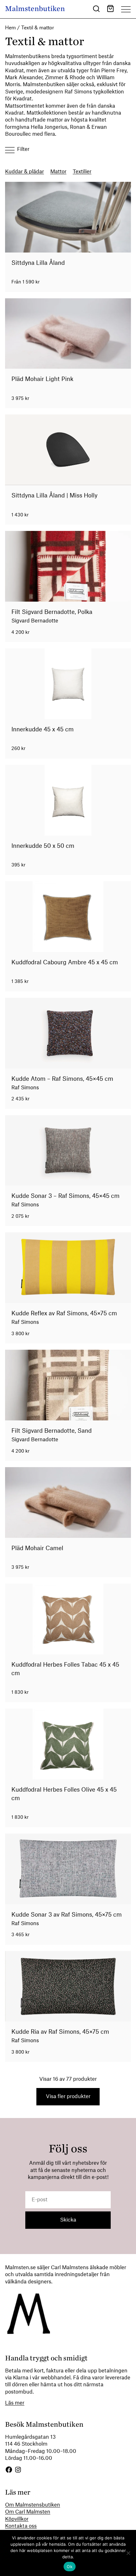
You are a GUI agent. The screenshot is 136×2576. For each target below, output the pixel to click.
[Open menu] (126, 9)
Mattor (58, 172)
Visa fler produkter (68, 2097)
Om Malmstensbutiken (33, 2505)
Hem (10, 28)
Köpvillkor (17, 2519)
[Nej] (128, 2553)
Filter (23, 149)
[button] (96, 10)
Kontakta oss (21, 2526)
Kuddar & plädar (25, 172)
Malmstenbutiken (35, 9)
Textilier (82, 172)
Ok (70, 2567)
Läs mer (15, 2403)
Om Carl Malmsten (28, 2512)
